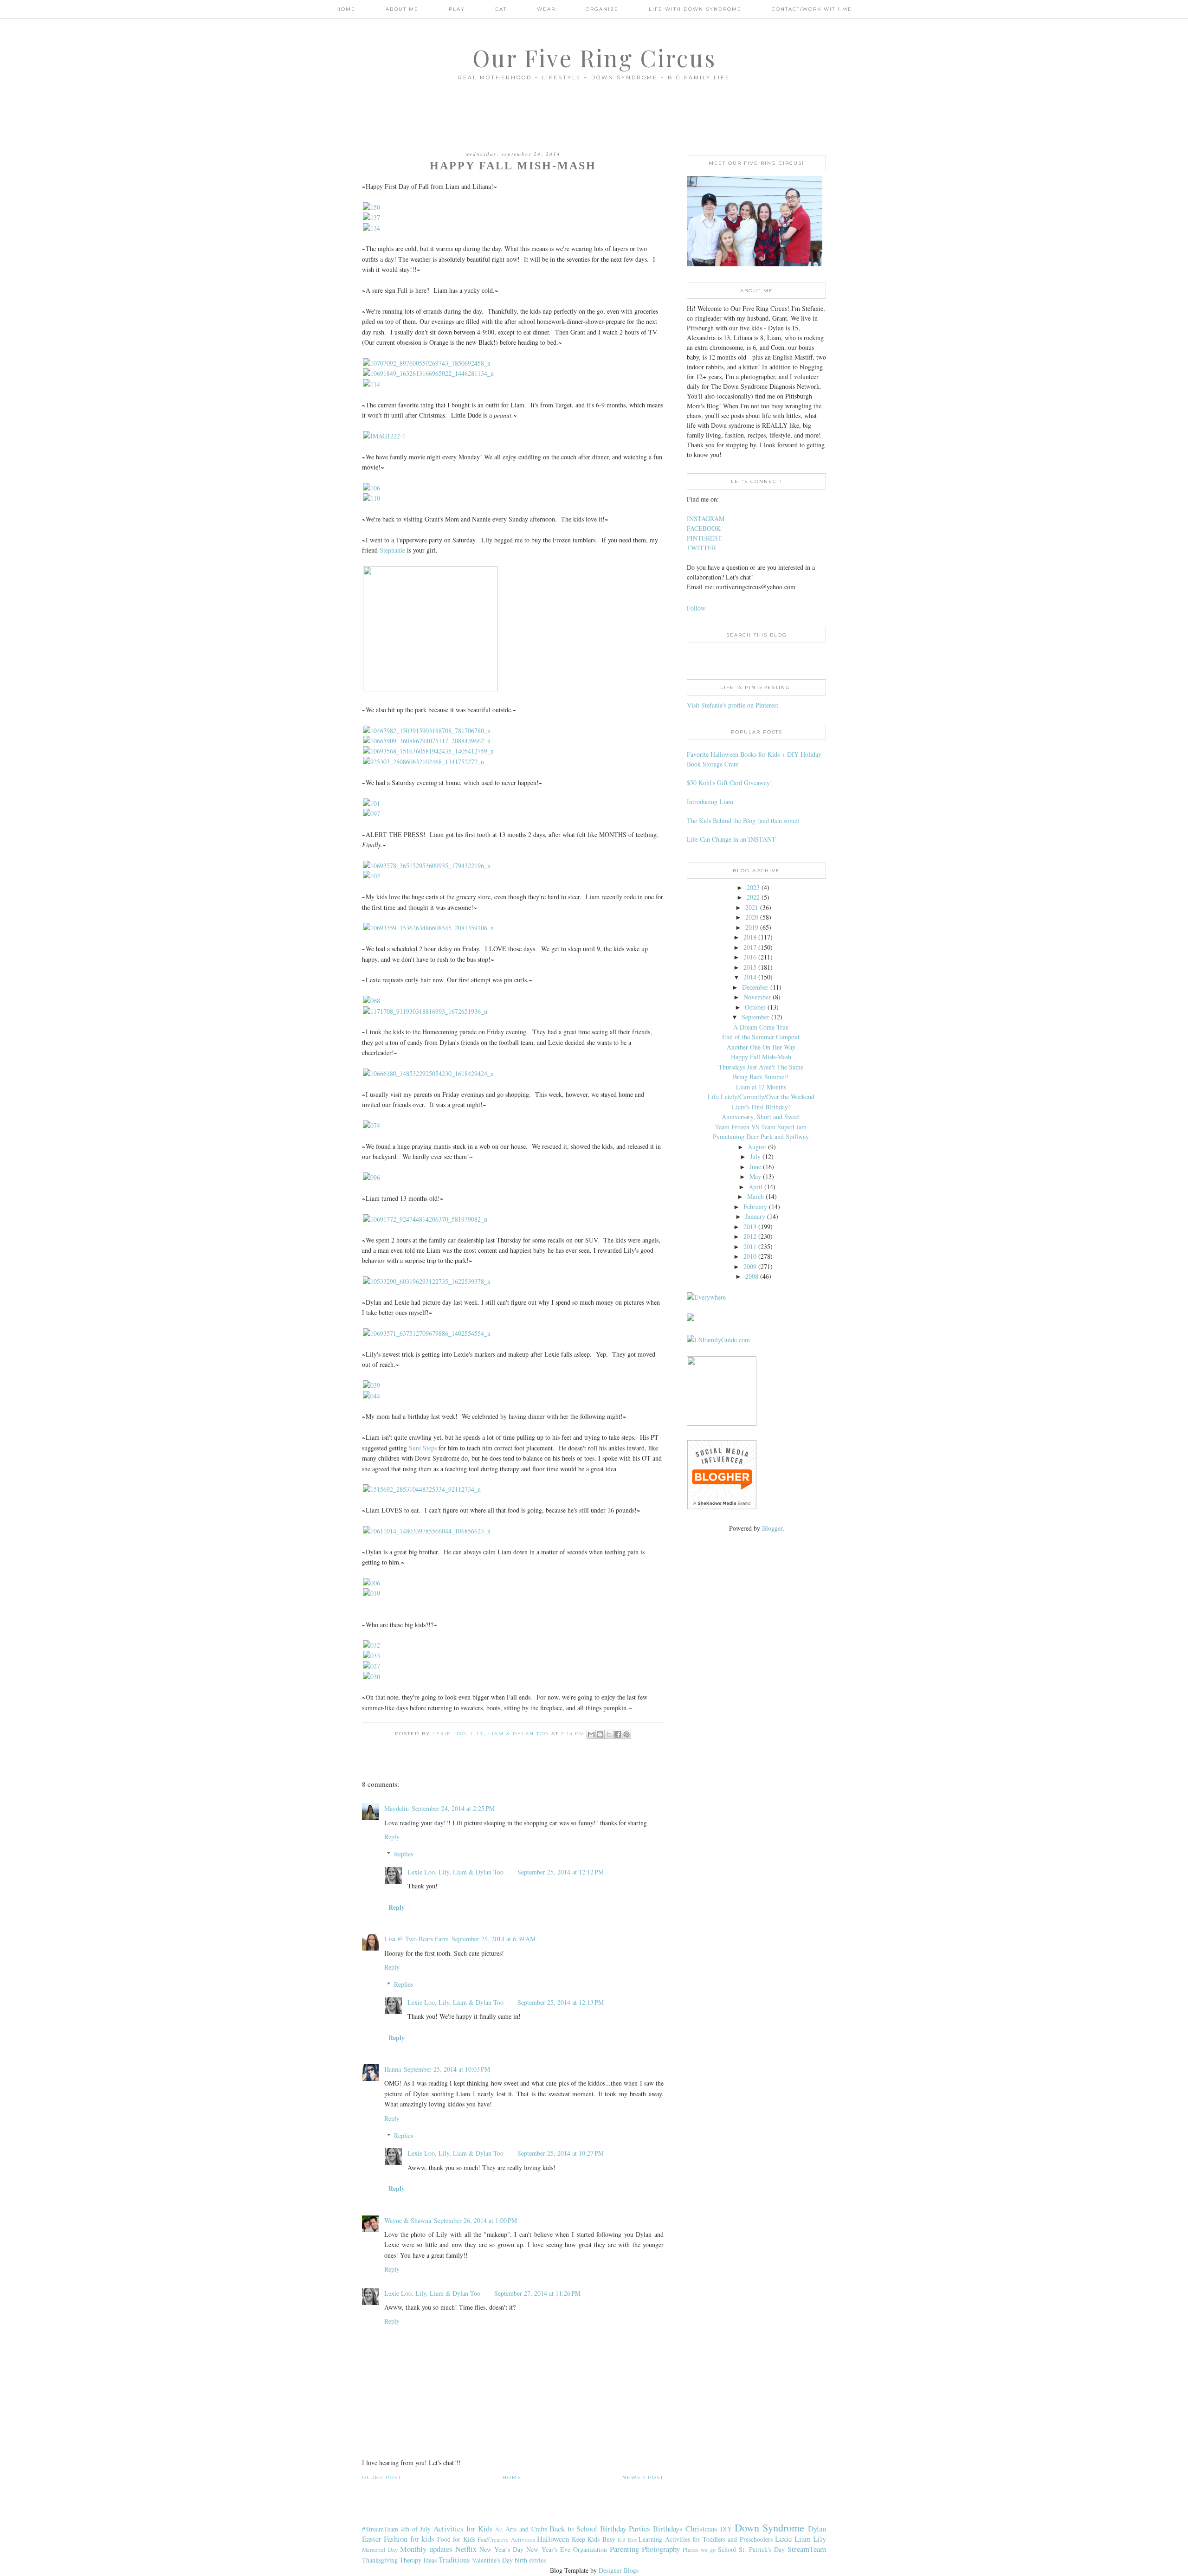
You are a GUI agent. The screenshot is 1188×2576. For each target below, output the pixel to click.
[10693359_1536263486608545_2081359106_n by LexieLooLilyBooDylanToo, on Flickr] (428, 928)
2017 (750, 947)
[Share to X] (609, 1734)
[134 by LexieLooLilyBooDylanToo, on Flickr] (371, 228)
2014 (750, 977)
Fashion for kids (409, 2539)
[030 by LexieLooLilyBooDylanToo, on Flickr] (371, 1677)
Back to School (573, 2528)
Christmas (701, 2528)
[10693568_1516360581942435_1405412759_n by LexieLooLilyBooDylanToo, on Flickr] (428, 751)
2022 (753, 897)
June (755, 1167)
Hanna (393, 2069)
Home (346, 9)
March (755, 1196)
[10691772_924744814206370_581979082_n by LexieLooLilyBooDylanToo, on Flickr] (425, 1219)
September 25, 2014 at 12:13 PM (561, 2002)
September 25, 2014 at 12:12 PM (561, 1872)
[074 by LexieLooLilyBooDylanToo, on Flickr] (371, 1125)
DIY (726, 2529)
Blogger (772, 1528)
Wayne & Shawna (408, 2220)
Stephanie (392, 550)
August (757, 1147)
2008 (752, 1276)
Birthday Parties (625, 2528)
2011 (750, 1246)
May (755, 1176)
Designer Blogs (619, 2570)
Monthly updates (426, 2549)
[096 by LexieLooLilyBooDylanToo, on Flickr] (371, 1177)
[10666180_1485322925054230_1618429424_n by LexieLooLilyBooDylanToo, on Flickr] (428, 1073)
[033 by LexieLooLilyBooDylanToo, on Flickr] (371, 1656)
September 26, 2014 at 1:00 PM (475, 2220)
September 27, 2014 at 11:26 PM (537, 2293)
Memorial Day (380, 2550)
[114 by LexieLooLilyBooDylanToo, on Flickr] (371, 384)
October (755, 1007)
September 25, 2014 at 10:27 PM (561, 2153)
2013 (750, 1227)
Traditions (454, 2560)
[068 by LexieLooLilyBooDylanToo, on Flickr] (371, 1001)
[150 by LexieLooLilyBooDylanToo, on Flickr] (371, 207)
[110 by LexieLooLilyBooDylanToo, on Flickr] (371, 498)
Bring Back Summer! (761, 1077)
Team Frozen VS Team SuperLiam (761, 1127)
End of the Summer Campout (761, 1037)
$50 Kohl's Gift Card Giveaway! (730, 782)
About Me (402, 9)
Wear (546, 9)
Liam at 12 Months (761, 1087)
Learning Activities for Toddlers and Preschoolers (705, 2539)
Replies (404, 1854)
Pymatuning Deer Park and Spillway (761, 1137)
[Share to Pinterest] (626, 1734)
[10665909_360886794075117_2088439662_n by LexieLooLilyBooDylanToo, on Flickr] (427, 741)
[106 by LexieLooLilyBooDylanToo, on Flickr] (371, 488)
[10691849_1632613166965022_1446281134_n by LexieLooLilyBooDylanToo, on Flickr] (428, 373)
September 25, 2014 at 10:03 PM (447, 2069)
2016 (750, 957)
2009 (750, 1266)
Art (499, 2529)
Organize (602, 9)
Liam (803, 2539)
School (727, 2549)
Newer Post (643, 2477)
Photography (661, 2549)
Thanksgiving (380, 2560)
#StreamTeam (380, 2529)
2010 (750, 1256)
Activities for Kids (463, 2528)
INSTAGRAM (706, 518)
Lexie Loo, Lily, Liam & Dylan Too (455, 1872)
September (755, 1017)
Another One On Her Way (761, 1047)
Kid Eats (627, 2540)
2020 (752, 917)
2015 (750, 967)
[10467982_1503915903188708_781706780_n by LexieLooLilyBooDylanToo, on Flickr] (427, 731)
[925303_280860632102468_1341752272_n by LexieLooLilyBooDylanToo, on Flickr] (423, 762)
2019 (752, 927)
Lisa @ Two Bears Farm (416, 1939)
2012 (750, 1236)
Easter (372, 2539)
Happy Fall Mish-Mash (761, 1057)
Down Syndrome (770, 2527)
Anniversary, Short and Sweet (761, 1117)
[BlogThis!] (600, 1734)
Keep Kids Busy (594, 2539)
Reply (392, 1837)
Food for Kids (456, 2539)
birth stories (530, 2560)
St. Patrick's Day (762, 2549)
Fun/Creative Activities (506, 2540)
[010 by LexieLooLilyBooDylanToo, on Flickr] (371, 1593)
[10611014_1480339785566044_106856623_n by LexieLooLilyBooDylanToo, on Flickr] (427, 1531)
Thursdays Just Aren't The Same (761, 1067)
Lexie (783, 2539)
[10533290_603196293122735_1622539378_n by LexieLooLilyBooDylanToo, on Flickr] (427, 1281)
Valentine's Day (492, 2560)
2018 (750, 937)
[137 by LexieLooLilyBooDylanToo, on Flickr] (371, 217)
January (755, 1216)
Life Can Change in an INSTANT (731, 839)
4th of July (416, 2529)
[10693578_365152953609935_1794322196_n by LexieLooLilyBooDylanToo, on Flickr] (427, 866)
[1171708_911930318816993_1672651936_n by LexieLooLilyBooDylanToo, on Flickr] (425, 1011)
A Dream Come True (761, 1027)
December (755, 987)
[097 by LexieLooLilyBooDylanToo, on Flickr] (371, 814)
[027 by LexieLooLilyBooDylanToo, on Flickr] (371, 1666)
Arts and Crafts (526, 2529)
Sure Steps (423, 1448)
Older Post (382, 2477)
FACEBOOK (704, 528)
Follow (696, 608)
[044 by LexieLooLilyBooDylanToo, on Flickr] (371, 1396)
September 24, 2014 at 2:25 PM (453, 1808)
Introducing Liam (710, 802)
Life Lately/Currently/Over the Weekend (761, 1097)
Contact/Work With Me (812, 9)
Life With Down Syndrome (695, 9)
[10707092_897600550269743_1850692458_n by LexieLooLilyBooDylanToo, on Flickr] (427, 363)
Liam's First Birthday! (761, 1107)
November (757, 997)
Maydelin (397, 1808)
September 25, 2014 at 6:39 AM (494, 1939)
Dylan (817, 2528)
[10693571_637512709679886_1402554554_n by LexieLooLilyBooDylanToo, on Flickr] (427, 1333)
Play (457, 9)
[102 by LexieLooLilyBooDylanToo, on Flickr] (371, 876)
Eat (501, 9)
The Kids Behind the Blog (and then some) (743, 821)
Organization (590, 2549)
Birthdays (668, 2528)
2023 (753, 887)
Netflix (466, 2549)
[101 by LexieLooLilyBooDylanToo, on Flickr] (371, 803)
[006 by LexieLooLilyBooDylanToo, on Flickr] (371, 1583)
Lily (820, 2539)
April (755, 1187)
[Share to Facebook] (618, 1734)
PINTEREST (704, 538)
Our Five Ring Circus (594, 58)
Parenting (624, 2549)
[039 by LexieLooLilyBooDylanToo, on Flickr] (371, 1385)
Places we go (699, 2550)
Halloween (553, 2539)
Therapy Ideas (418, 2560)
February (755, 1207)
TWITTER (701, 548)
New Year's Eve (548, 2549)
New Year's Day (501, 2549)
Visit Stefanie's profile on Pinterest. (733, 705)
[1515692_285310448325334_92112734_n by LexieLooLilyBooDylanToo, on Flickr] (422, 1489)
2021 (752, 907)
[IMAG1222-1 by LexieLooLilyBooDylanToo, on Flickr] (384, 436)
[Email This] (591, 1734)
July (755, 1156)
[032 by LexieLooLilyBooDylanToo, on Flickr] (371, 1645)
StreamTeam (807, 2549)
